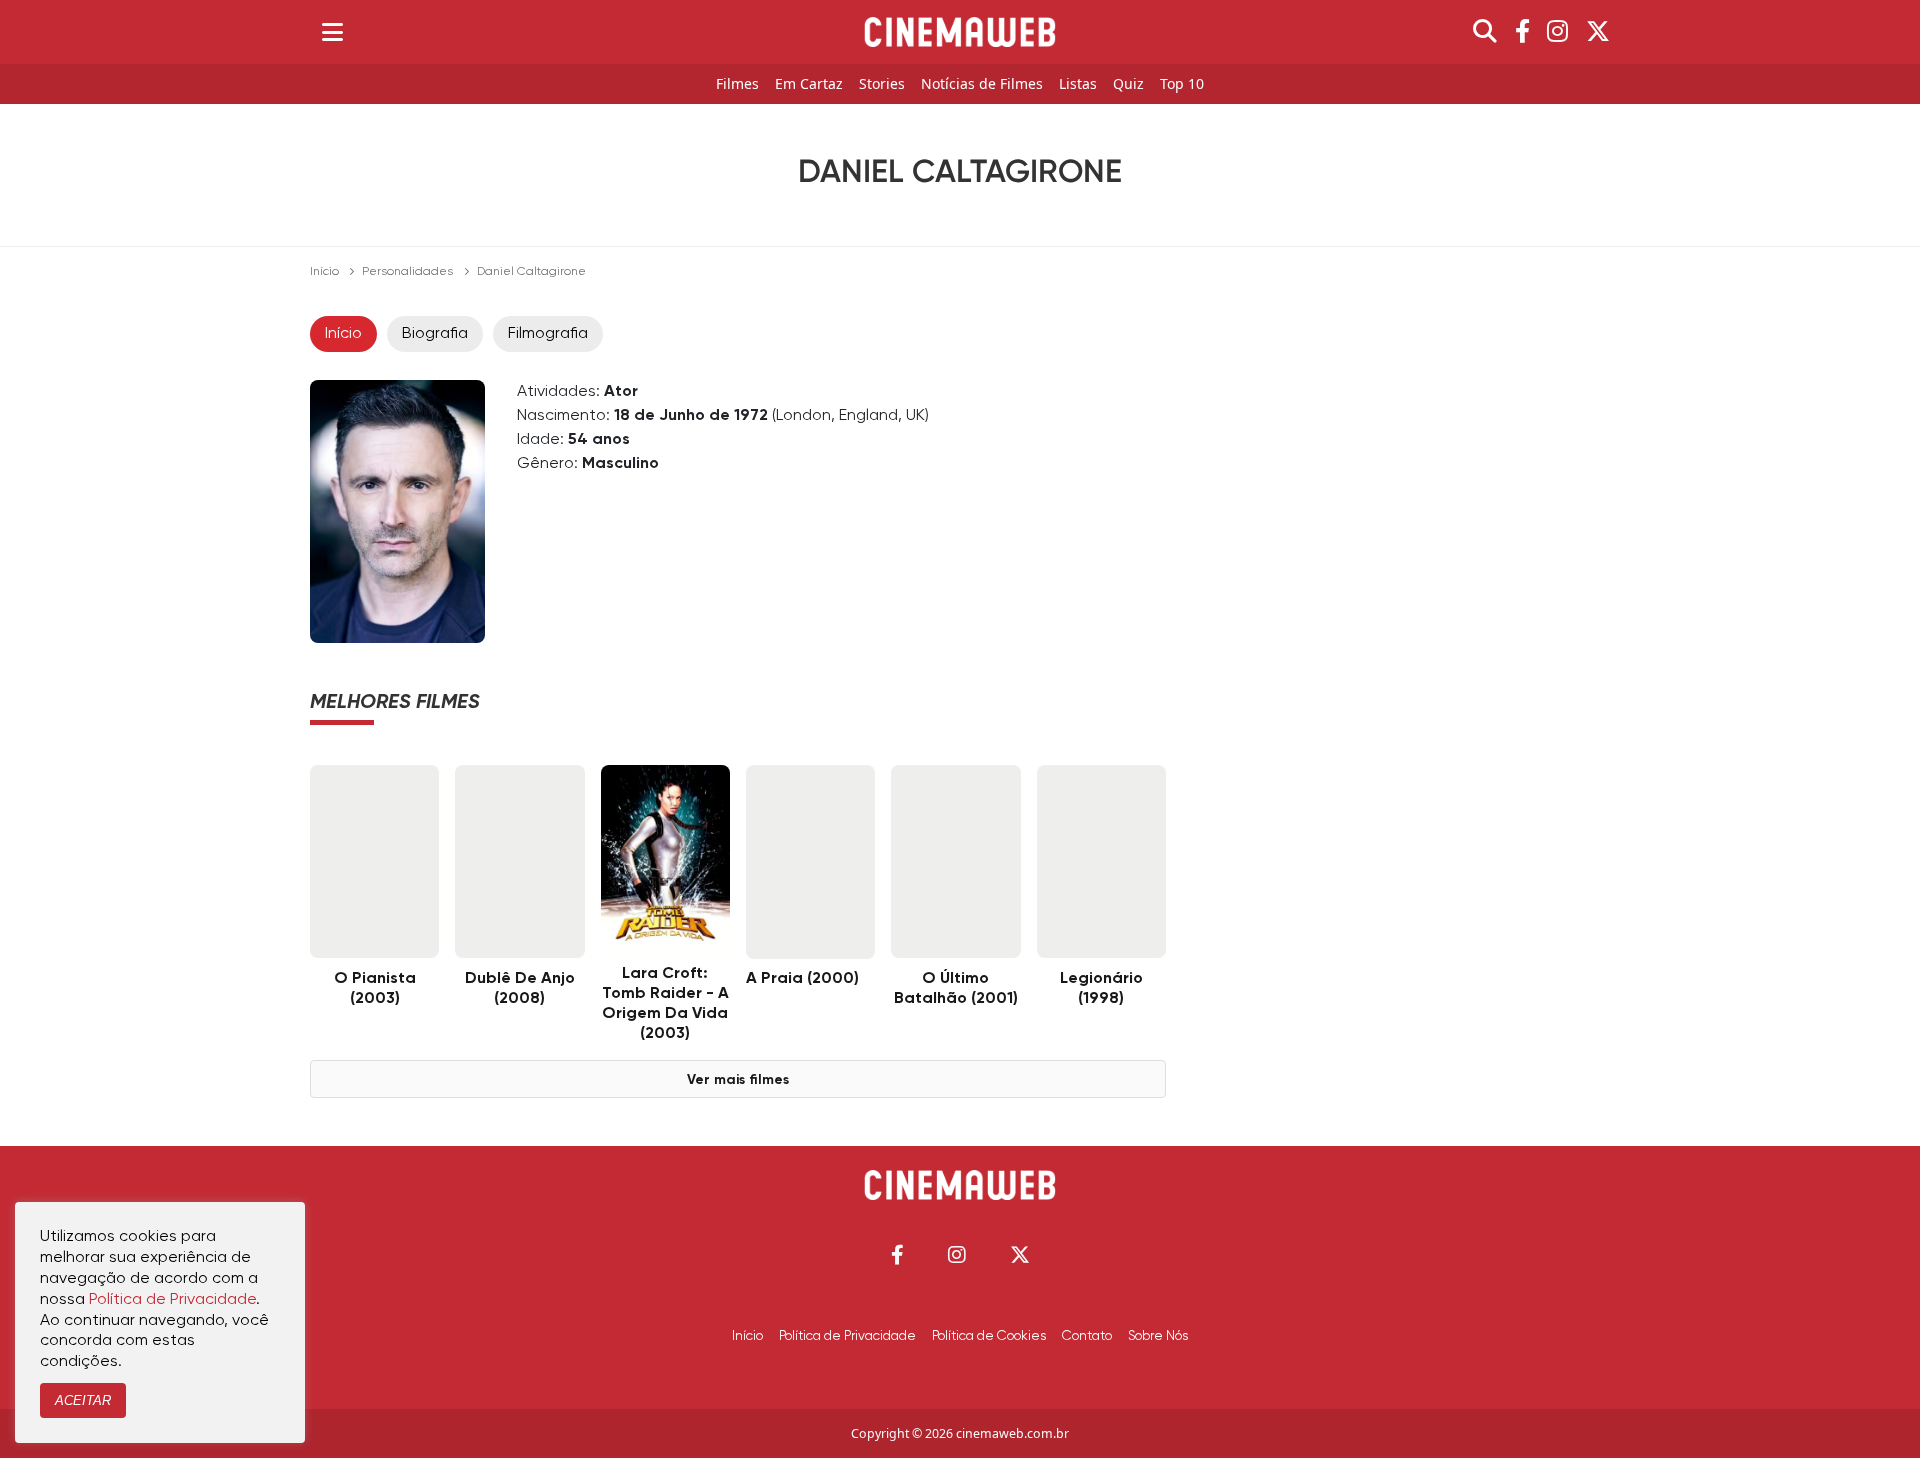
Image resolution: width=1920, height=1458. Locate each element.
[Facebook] (1522, 32)
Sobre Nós (1158, 1336)
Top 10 (1182, 84)
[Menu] (332, 32)
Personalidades (407, 272)
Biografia (435, 334)
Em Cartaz (809, 84)
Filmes (737, 84)
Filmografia (548, 334)
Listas (1078, 84)
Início (324, 272)
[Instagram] (1557, 32)
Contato (1087, 1336)
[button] (897, 1254)
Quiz (1128, 84)
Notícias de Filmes (982, 84)
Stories (882, 84)
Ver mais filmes (738, 1080)
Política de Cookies (989, 1336)
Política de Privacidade (847, 1336)
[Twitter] (1598, 32)
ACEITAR (83, 1400)
